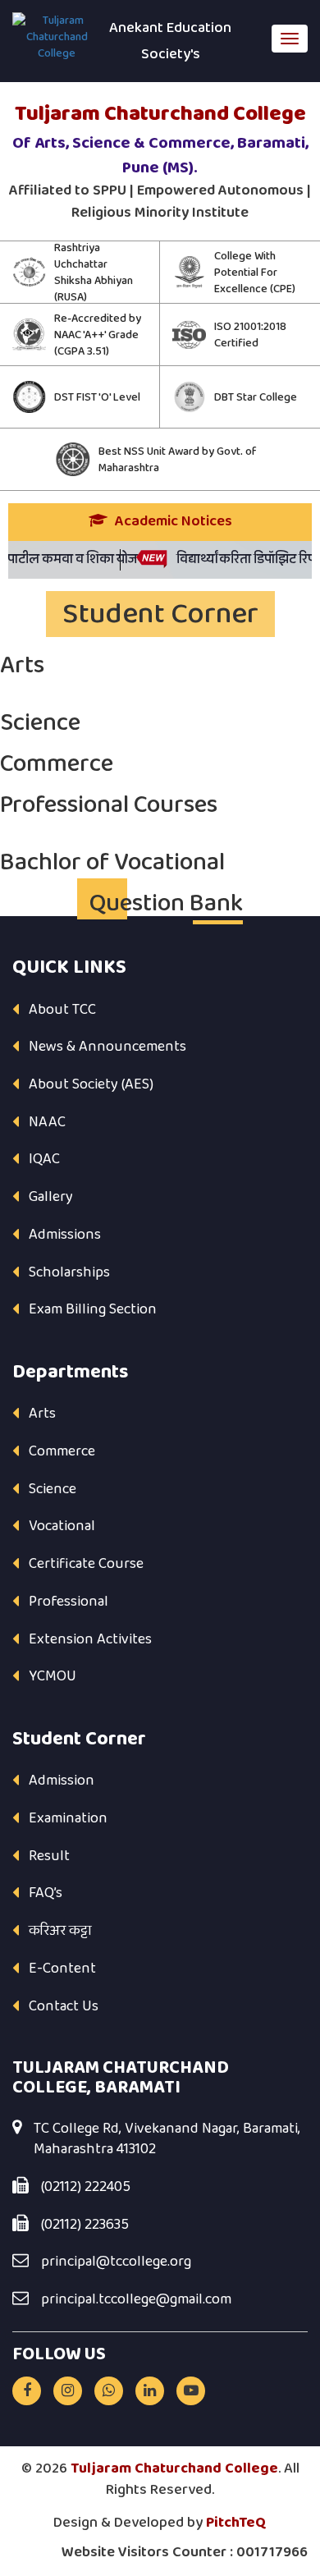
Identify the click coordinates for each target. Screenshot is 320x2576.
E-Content (62, 1969)
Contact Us (64, 2006)
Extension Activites (90, 1639)
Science (53, 1489)
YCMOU (53, 1676)
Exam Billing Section (93, 1309)
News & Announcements (107, 1047)
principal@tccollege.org (116, 2262)
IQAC (44, 1159)
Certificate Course (86, 1564)
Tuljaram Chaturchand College (174, 2468)
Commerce (62, 1451)
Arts (42, 1414)
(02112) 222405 (86, 2188)
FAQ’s (46, 1893)
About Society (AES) (91, 1084)
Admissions (65, 1235)
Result (49, 1856)
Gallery (51, 1197)
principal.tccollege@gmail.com (136, 2300)
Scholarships (69, 1272)
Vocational (62, 1526)
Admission (62, 1781)
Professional (69, 1602)
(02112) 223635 (85, 2225)
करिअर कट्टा (60, 1931)
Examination (68, 1818)
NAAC (47, 1122)
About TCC (62, 1010)
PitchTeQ (236, 2523)
